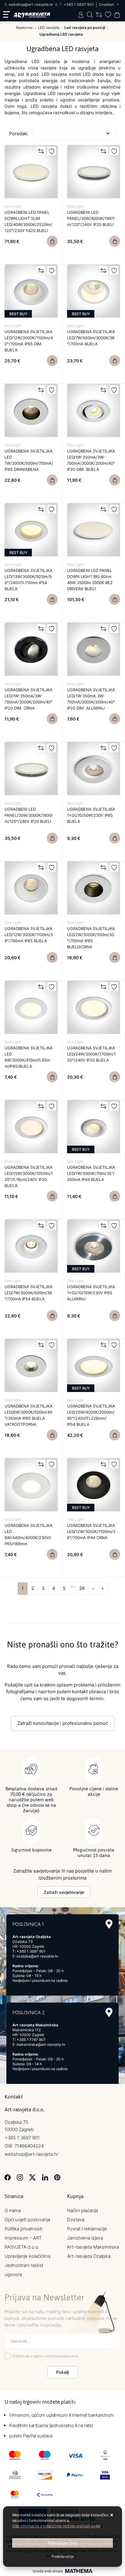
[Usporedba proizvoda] (41, 151)
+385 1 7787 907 (31, 2040)
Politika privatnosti (23, 2229)
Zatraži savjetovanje (64, 1892)
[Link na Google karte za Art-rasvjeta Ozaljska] (109, 1924)
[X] (32, 2177)
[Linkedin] (45, 2177)
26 (82, 1588)
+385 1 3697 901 (79, 4)
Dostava (76, 2220)
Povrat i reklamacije (87, 2229)
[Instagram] (20, 2177)
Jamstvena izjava (85, 2238)
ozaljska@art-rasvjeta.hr (37, 1956)
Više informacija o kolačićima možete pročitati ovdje (56, 2526)
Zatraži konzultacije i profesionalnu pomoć (63, 1723)
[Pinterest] (57, 2177)
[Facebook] (8, 2177)
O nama (13, 2210)
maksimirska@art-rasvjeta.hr (41, 2044)
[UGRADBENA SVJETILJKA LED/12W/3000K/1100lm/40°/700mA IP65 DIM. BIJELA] (52, 361)
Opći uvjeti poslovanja (27, 2220)
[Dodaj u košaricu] (52, 241)
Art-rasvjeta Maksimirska (93, 2247)
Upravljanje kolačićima (27, 2256)
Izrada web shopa (48, 2571)
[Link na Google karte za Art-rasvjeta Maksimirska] (109, 2012)
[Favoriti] (52, 151)
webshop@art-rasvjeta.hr (31, 4)
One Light (13, 206)
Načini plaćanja (83, 2210)
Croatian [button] (107, 4)
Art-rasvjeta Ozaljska (89, 2256)
